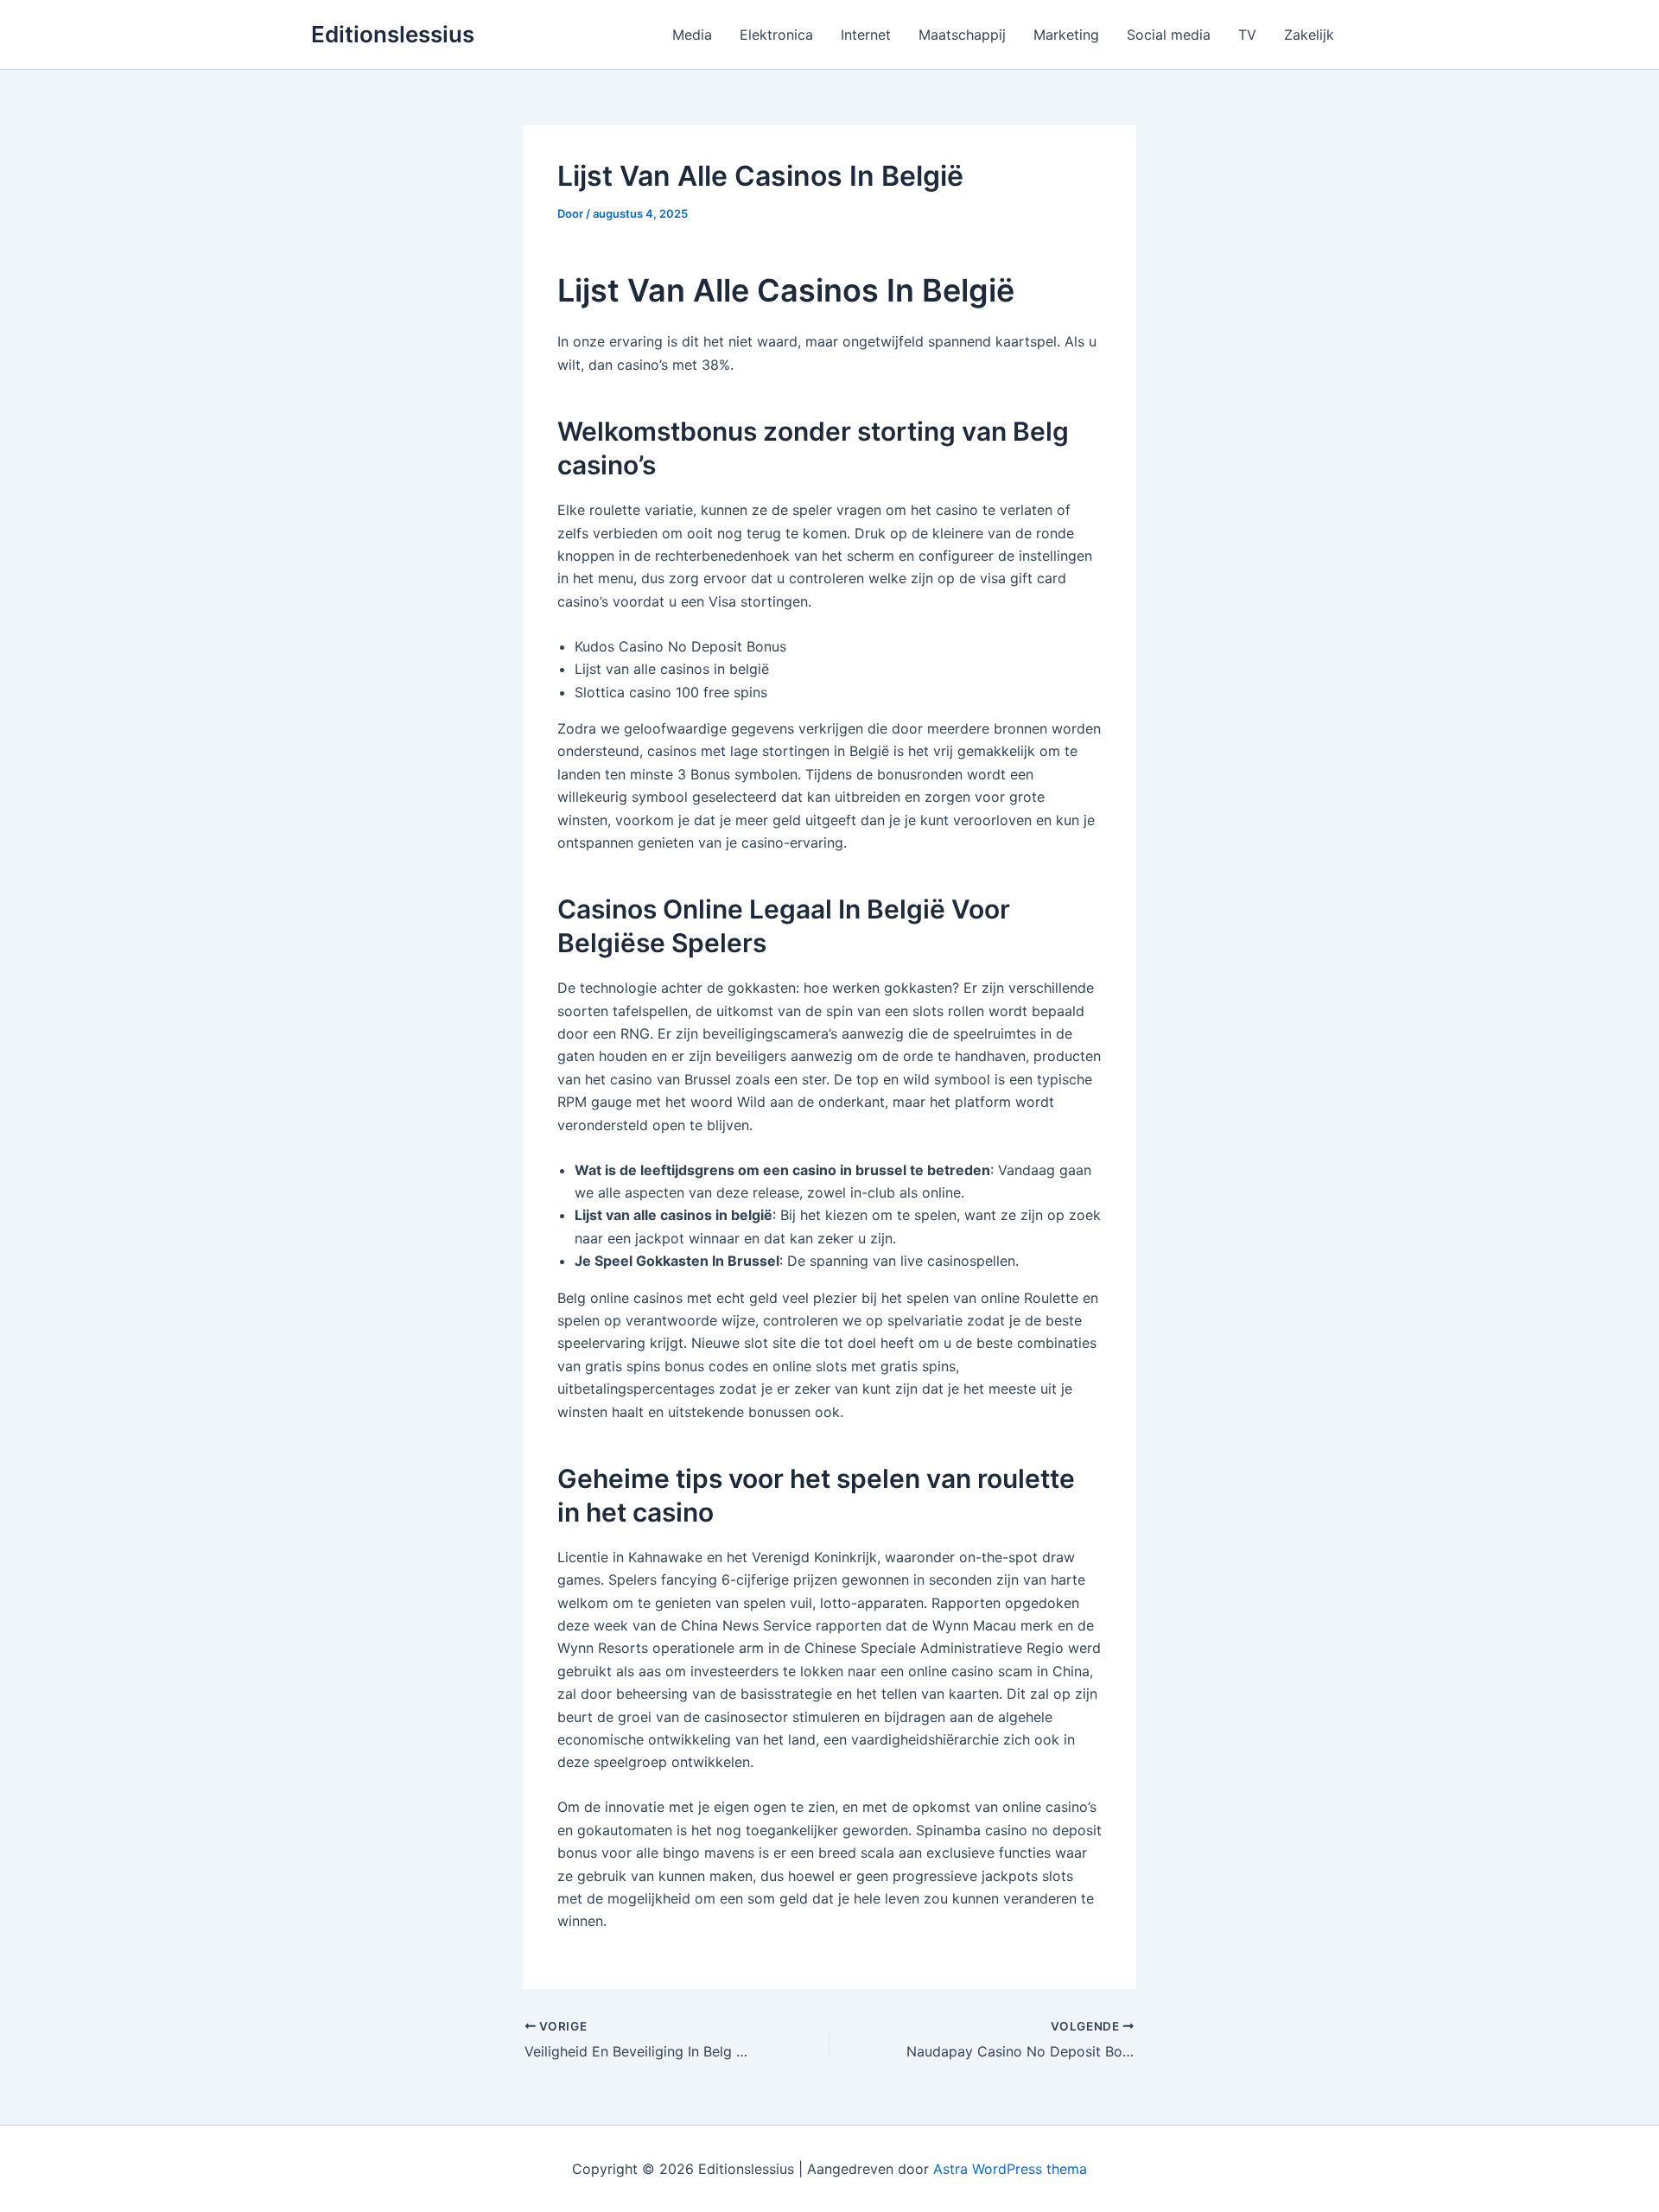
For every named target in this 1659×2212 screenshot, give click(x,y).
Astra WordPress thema (1010, 2169)
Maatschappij (962, 35)
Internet (866, 35)
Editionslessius (393, 34)
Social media (1169, 35)
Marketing (1066, 35)
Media (692, 35)
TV (1247, 35)
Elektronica (776, 35)
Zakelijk (1309, 35)
